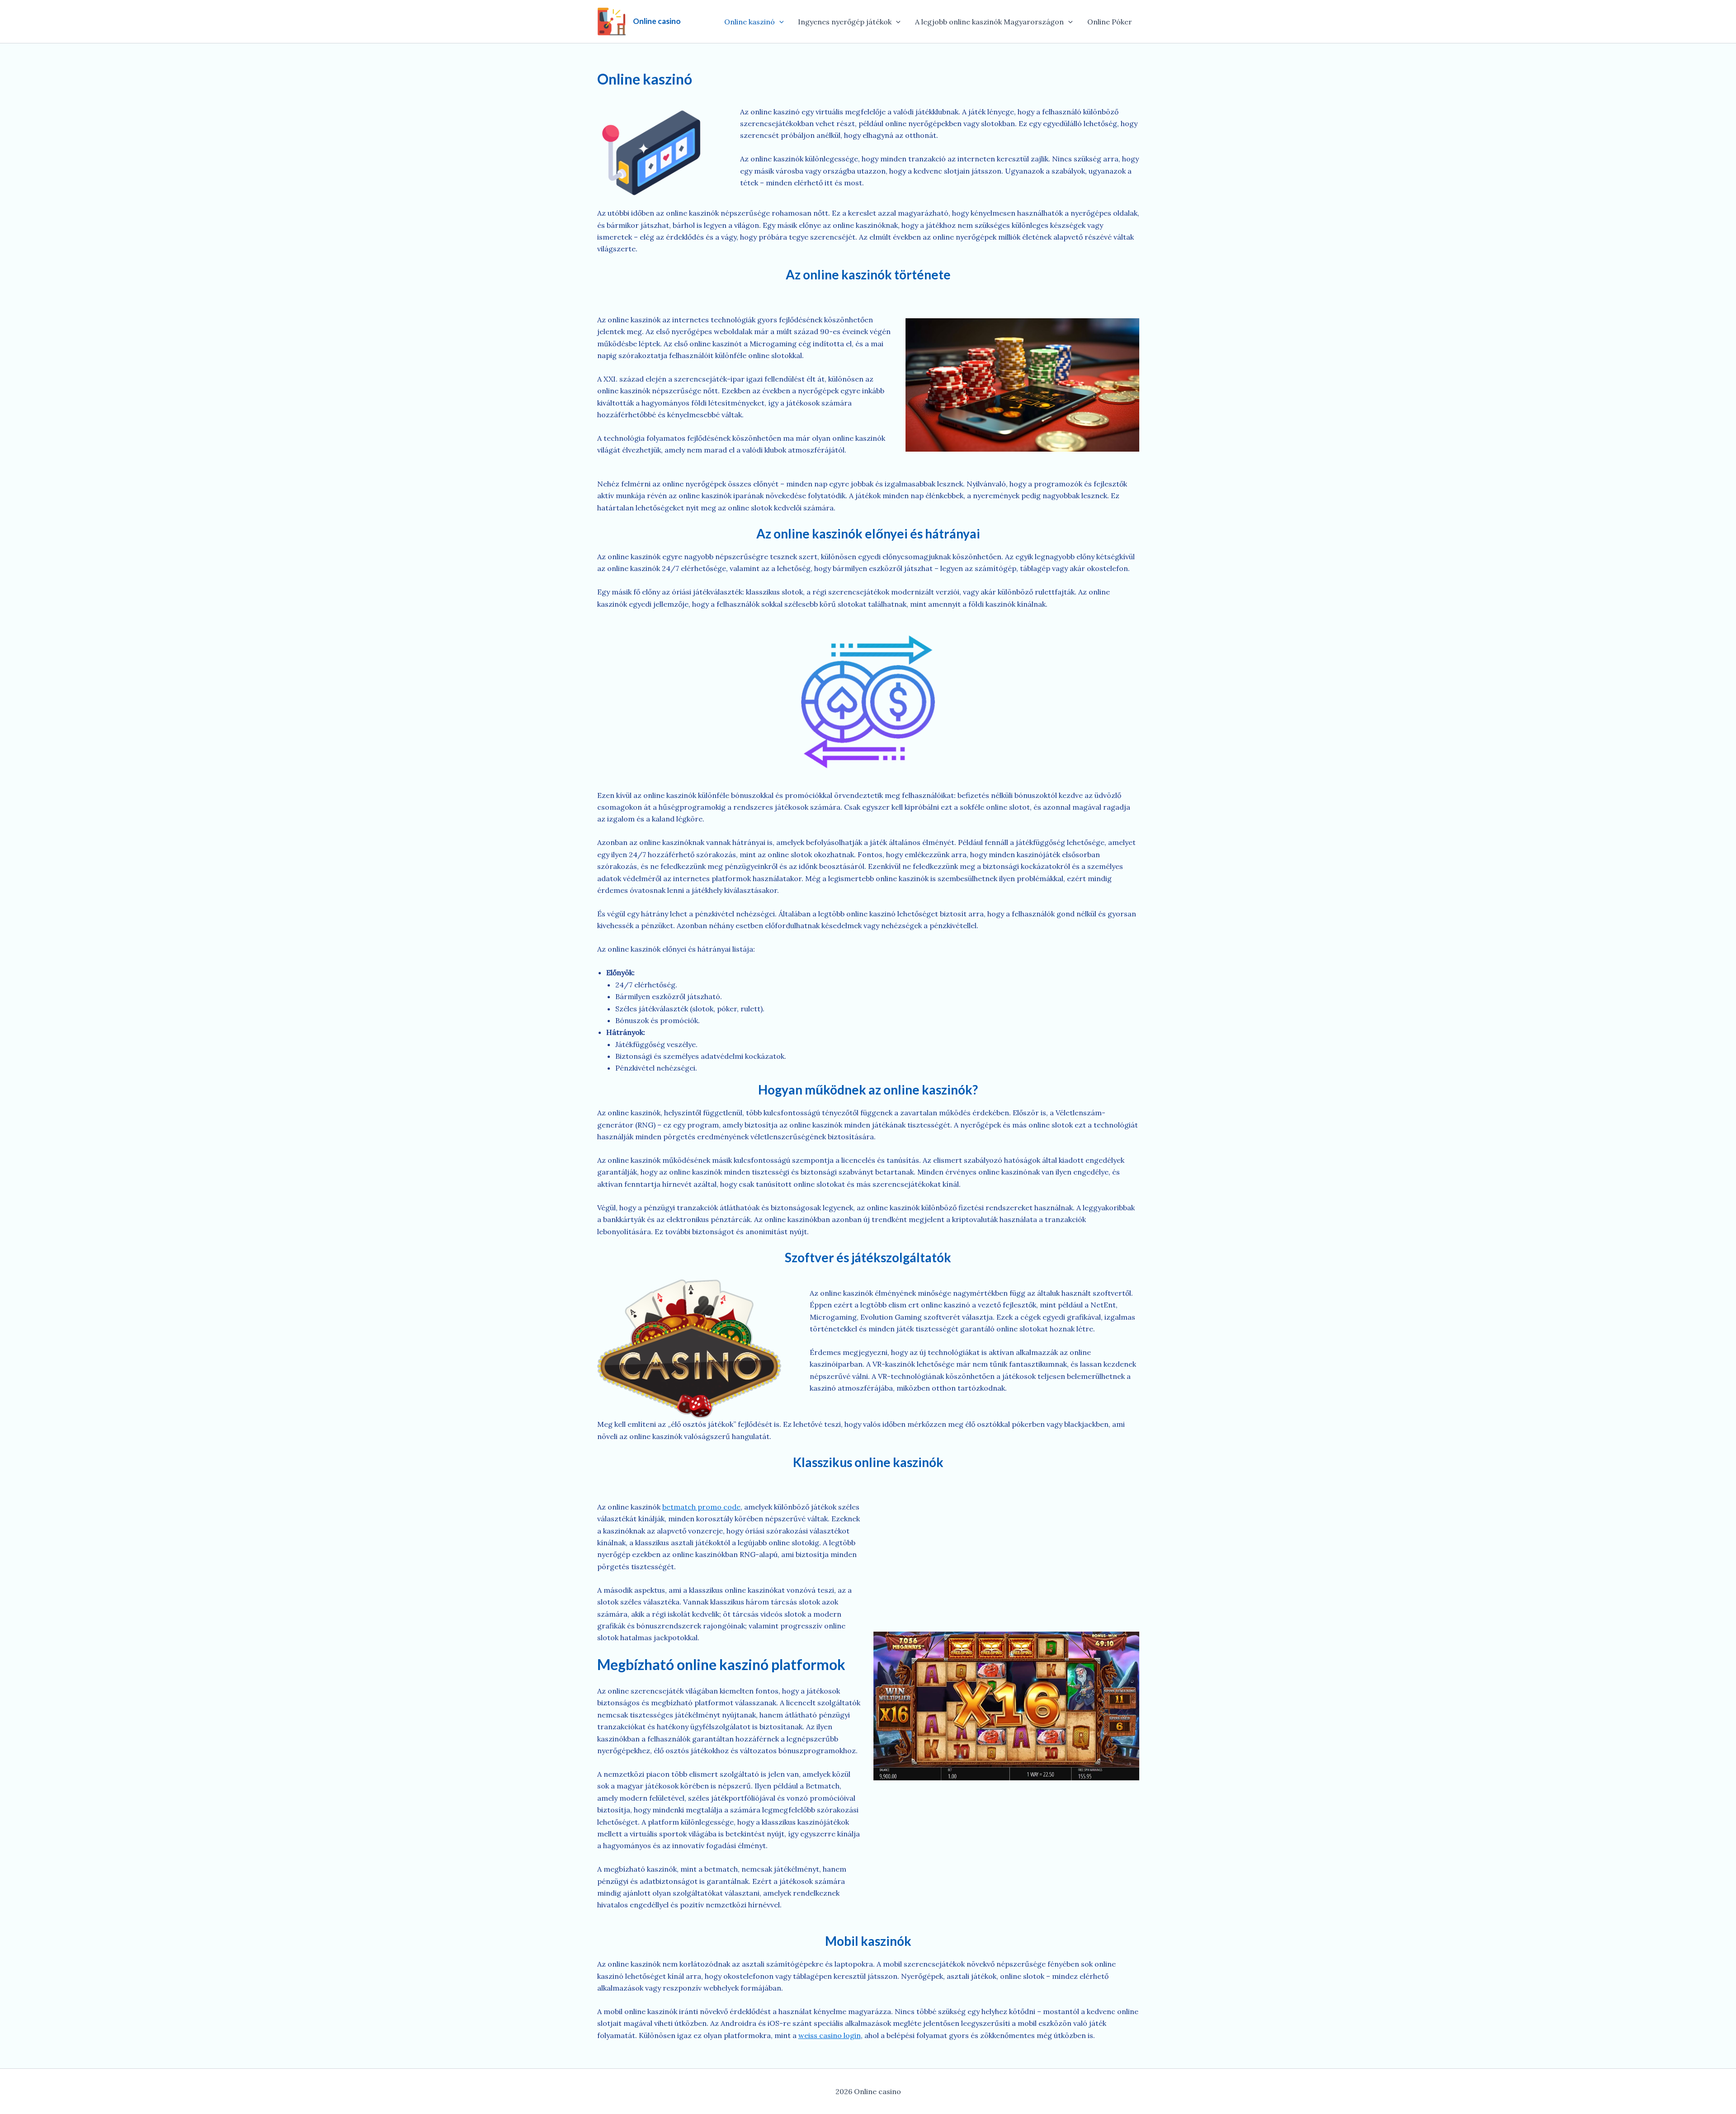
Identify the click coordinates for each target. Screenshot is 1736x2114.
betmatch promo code (701, 1507)
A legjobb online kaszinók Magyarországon (989, 22)
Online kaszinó (750, 22)
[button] (779, 22)
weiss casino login (830, 2035)
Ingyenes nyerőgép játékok (845, 22)
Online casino (657, 21)
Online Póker (1110, 22)
